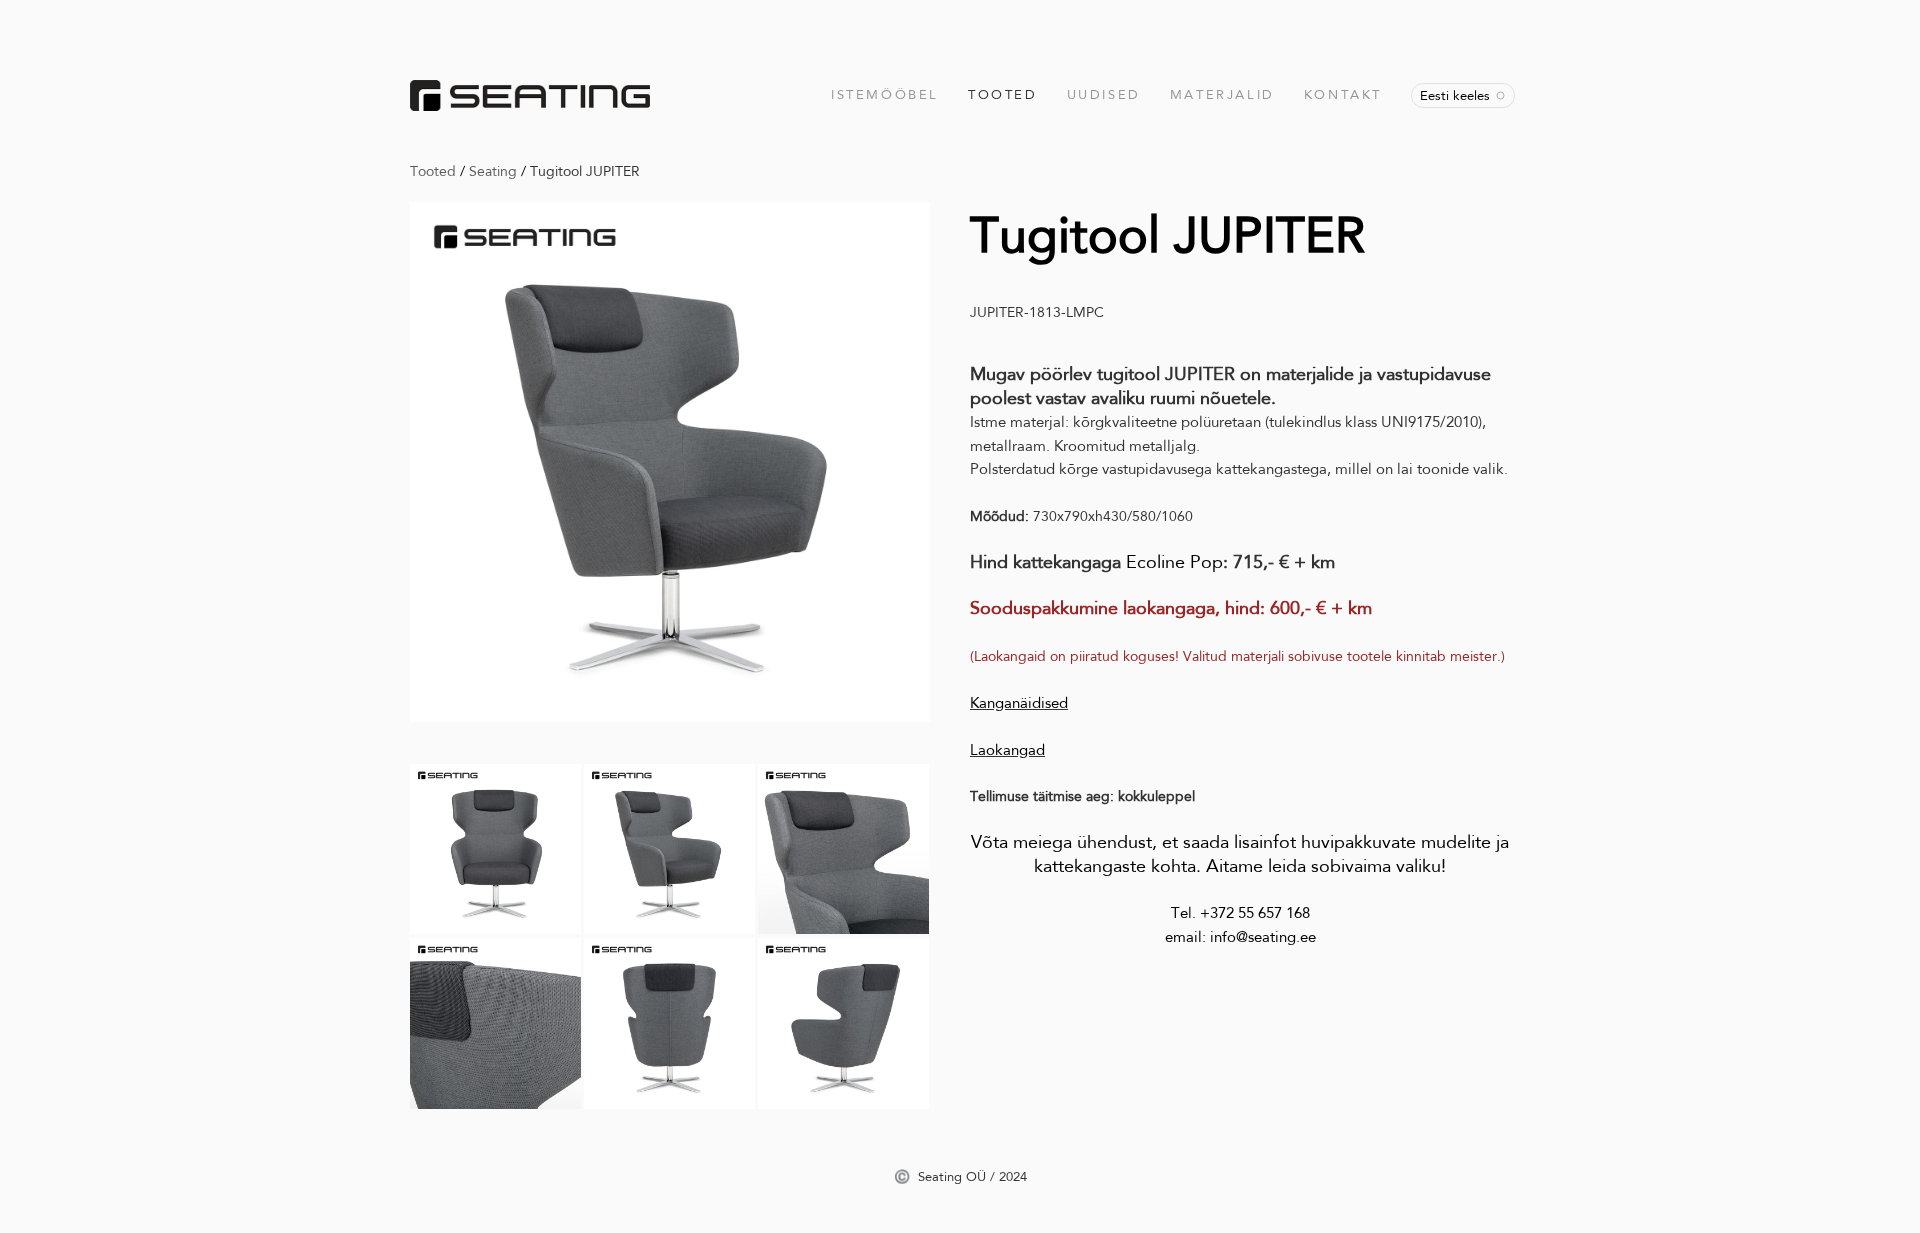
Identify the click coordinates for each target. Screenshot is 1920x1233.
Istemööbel (885, 94)
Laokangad (1007, 750)
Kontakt (1343, 94)
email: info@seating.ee (1240, 937)
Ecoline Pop (1174, 562)
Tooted (1003, 94)
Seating (493, 171)
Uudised (1104, 94)
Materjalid (1222, 94)
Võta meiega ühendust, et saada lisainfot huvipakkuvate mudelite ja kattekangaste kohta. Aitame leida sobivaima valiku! (1240, 853)
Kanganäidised (1019, 703)
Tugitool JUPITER (585, 171)
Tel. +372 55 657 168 (1240, 913)
